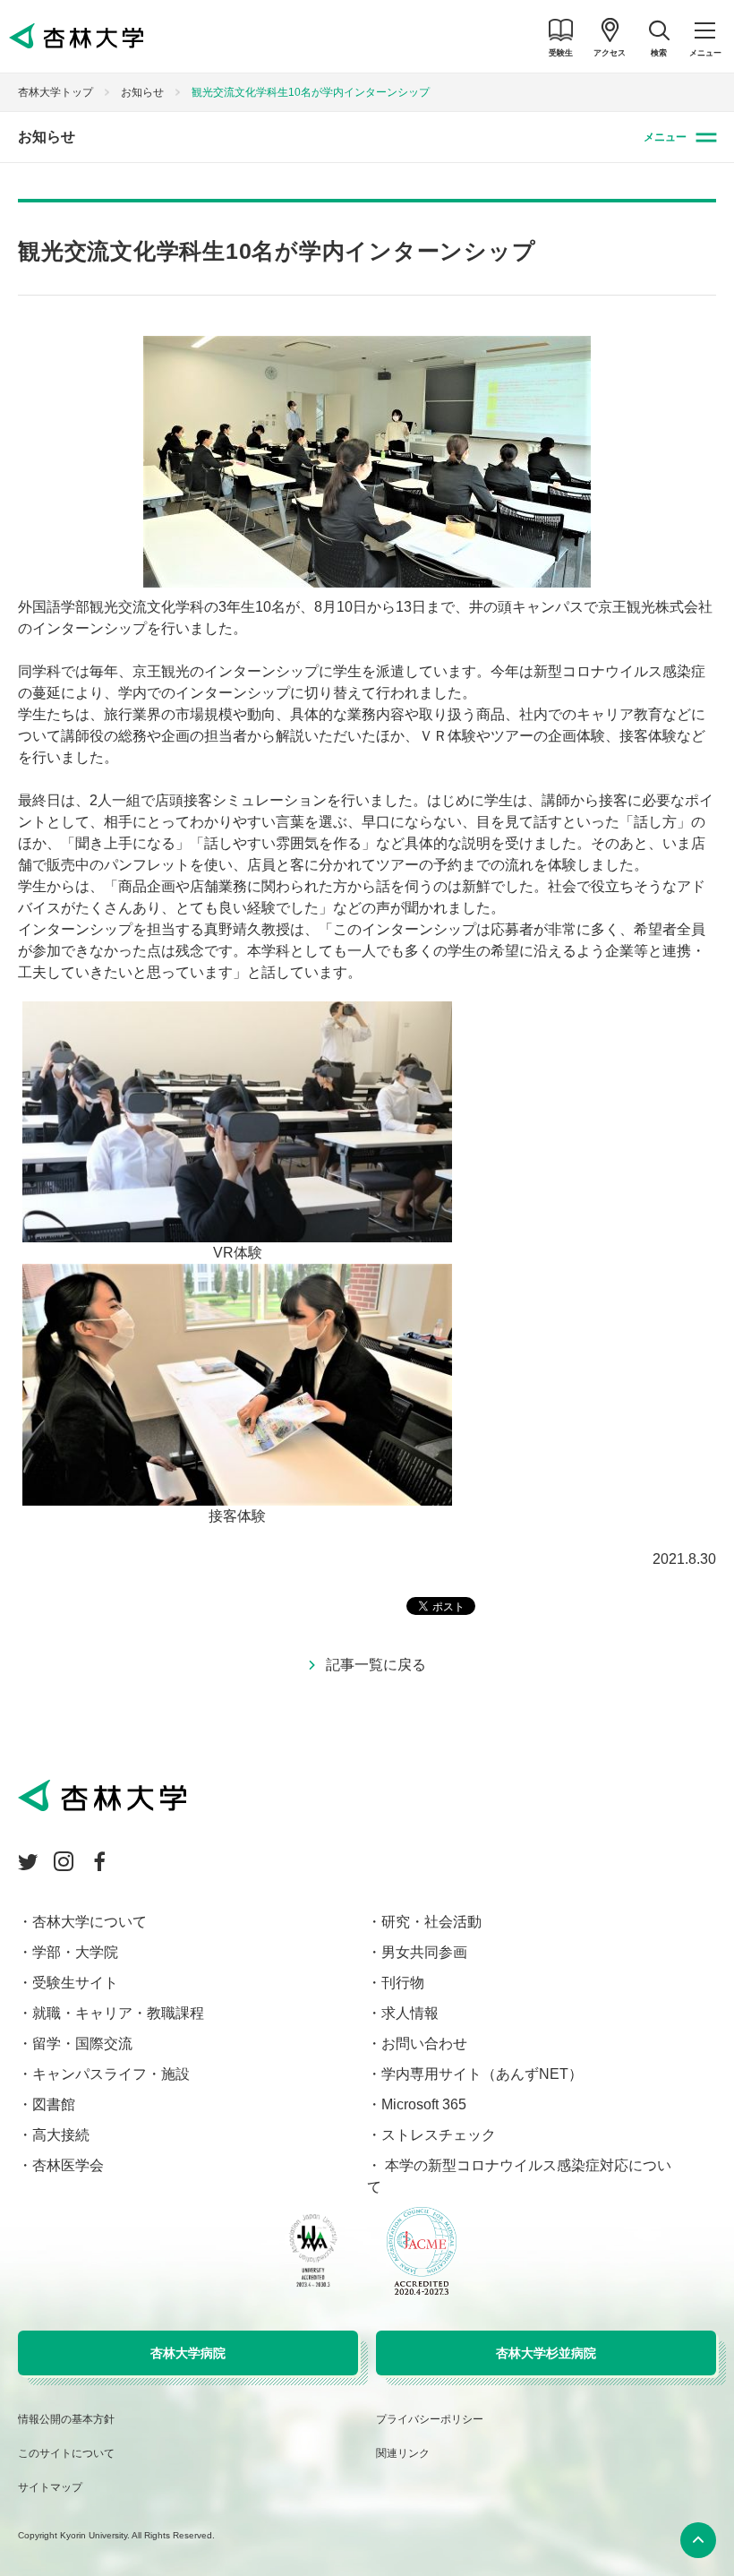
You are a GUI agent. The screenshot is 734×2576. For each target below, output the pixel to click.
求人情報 (410, 2013)
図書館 (54, 2104)
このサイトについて (66, 2453)
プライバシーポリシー (430, 2419)
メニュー (665, 137)
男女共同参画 (424, 1952)
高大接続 (61, 2135)
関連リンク (403, 2453)
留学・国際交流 (82, 2044)
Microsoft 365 (424, 2104)
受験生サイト (75, 1983)
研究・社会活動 (431, 1922)
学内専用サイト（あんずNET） (482, 2074)
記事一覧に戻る (376, 1665)
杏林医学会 (68, 2165)
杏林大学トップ (55, 92)
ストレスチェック (439, 2135)
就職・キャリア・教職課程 (118, 2013)
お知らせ (142, 92)
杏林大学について (90, 1922)
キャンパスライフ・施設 (111, 2074)
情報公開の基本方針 (66, 2419)
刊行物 (403, 1983)
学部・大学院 (75, 1952)
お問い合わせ (424, 2044)
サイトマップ (50, 2487)
